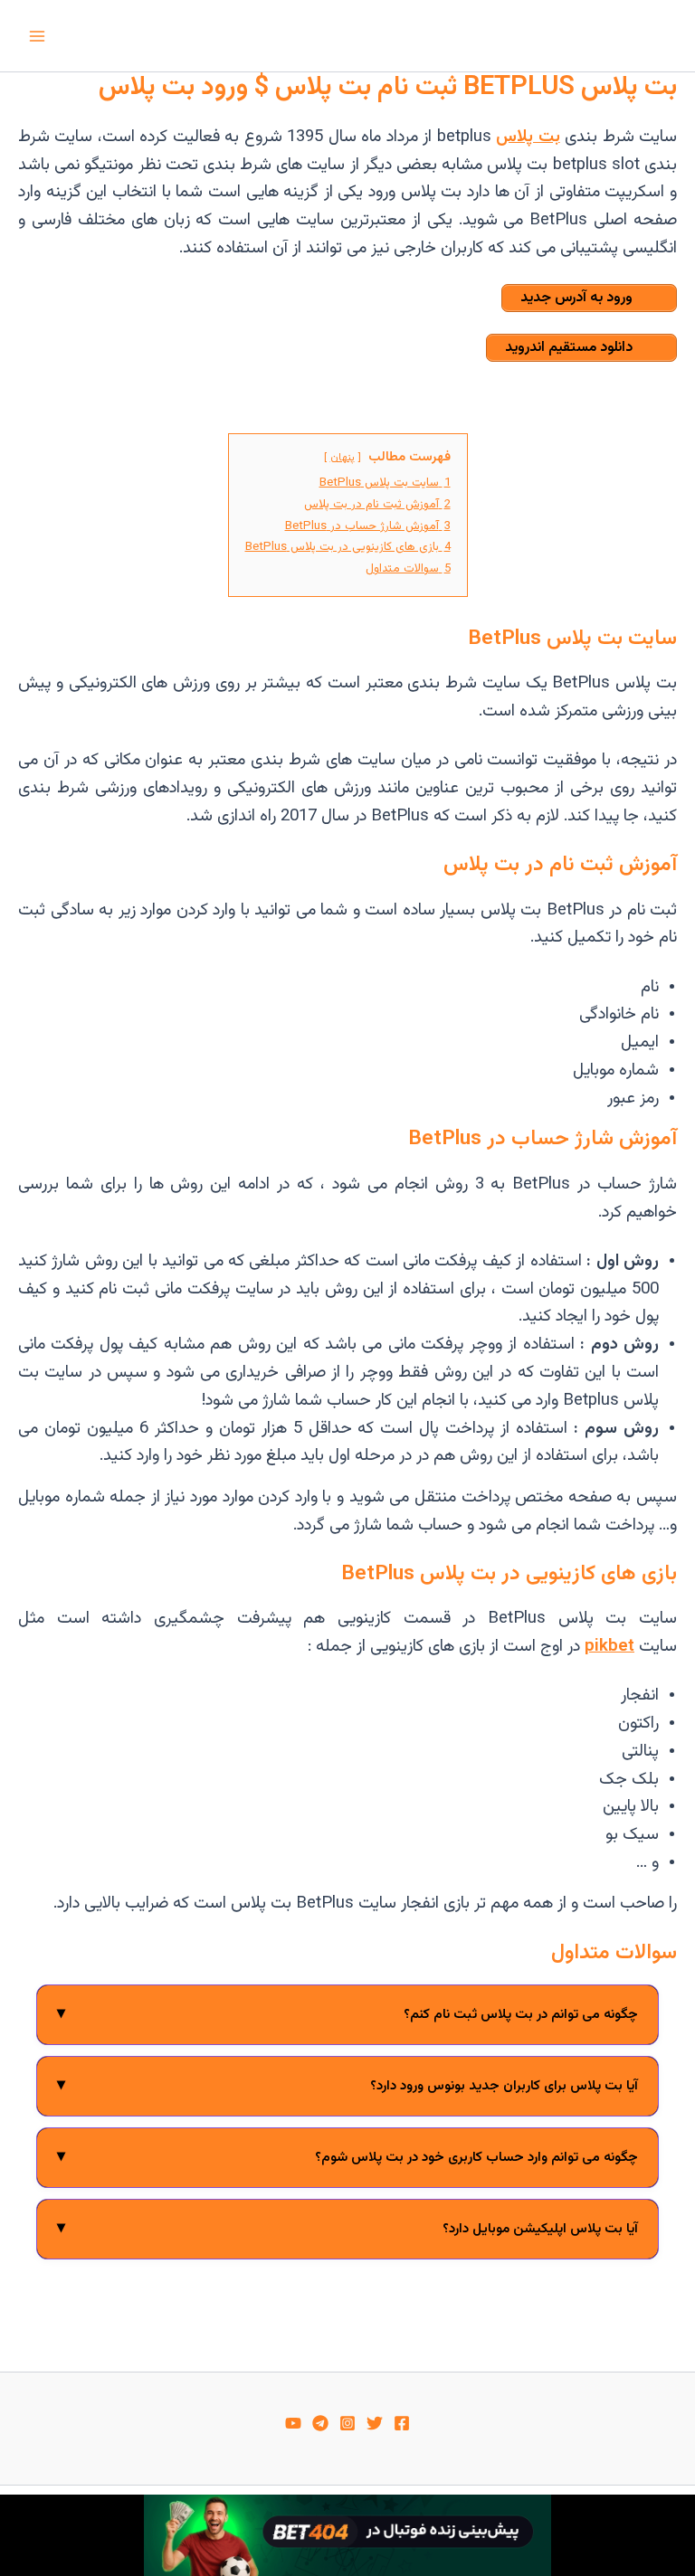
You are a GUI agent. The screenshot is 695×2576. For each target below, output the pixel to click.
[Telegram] (320, 2423)
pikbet (609, 1647)
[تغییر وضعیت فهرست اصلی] (37, 36)
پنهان (343, 458)
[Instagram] (347, 2423)
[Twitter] (375, 2423)
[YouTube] (293, 2423)
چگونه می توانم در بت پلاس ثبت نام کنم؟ (347, 2014)
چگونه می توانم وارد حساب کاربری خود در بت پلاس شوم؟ (347, 2157)
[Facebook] (402, 2423)
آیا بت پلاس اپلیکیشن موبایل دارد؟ (347, 2228)
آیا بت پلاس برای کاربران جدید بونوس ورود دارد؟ (347, 2085)
